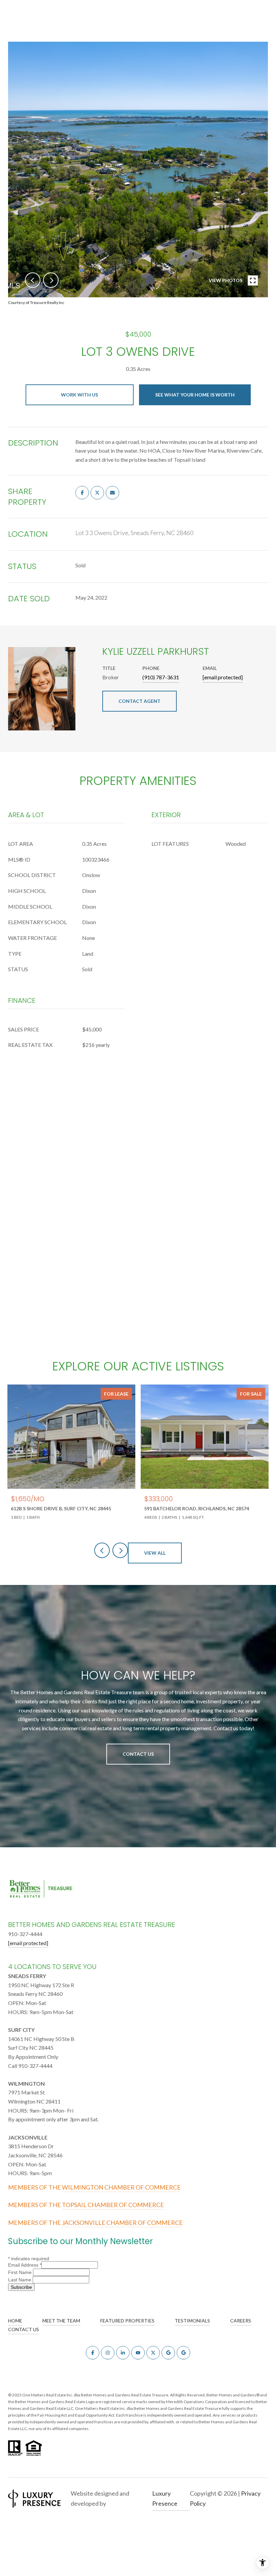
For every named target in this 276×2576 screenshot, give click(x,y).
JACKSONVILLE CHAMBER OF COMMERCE (122, 2223)
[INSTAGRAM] (108, 2353)
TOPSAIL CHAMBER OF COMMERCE (113, 2205)
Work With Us (79, 395)
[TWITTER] (153, 2353)
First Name (21, 2272)
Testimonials (192, 2321)
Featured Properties (127, 2321)
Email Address (25, 2265)
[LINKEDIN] (123, 2353)
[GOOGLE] (168, 2353)
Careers (241, 2321)
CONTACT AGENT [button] (140, 701)
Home (15, 2321)
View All (155, 1553)
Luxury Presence (165, 2498)
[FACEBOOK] (93, 2353)
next (51, 280)
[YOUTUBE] (138, 2353)
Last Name (20, 2280)
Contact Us (138, 1754)
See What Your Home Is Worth (195, 395)
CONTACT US (24, 2329)
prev (33, 280)
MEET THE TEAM (61, 2321)
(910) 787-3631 (161, 677)
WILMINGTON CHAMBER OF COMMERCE (121, 2187)
